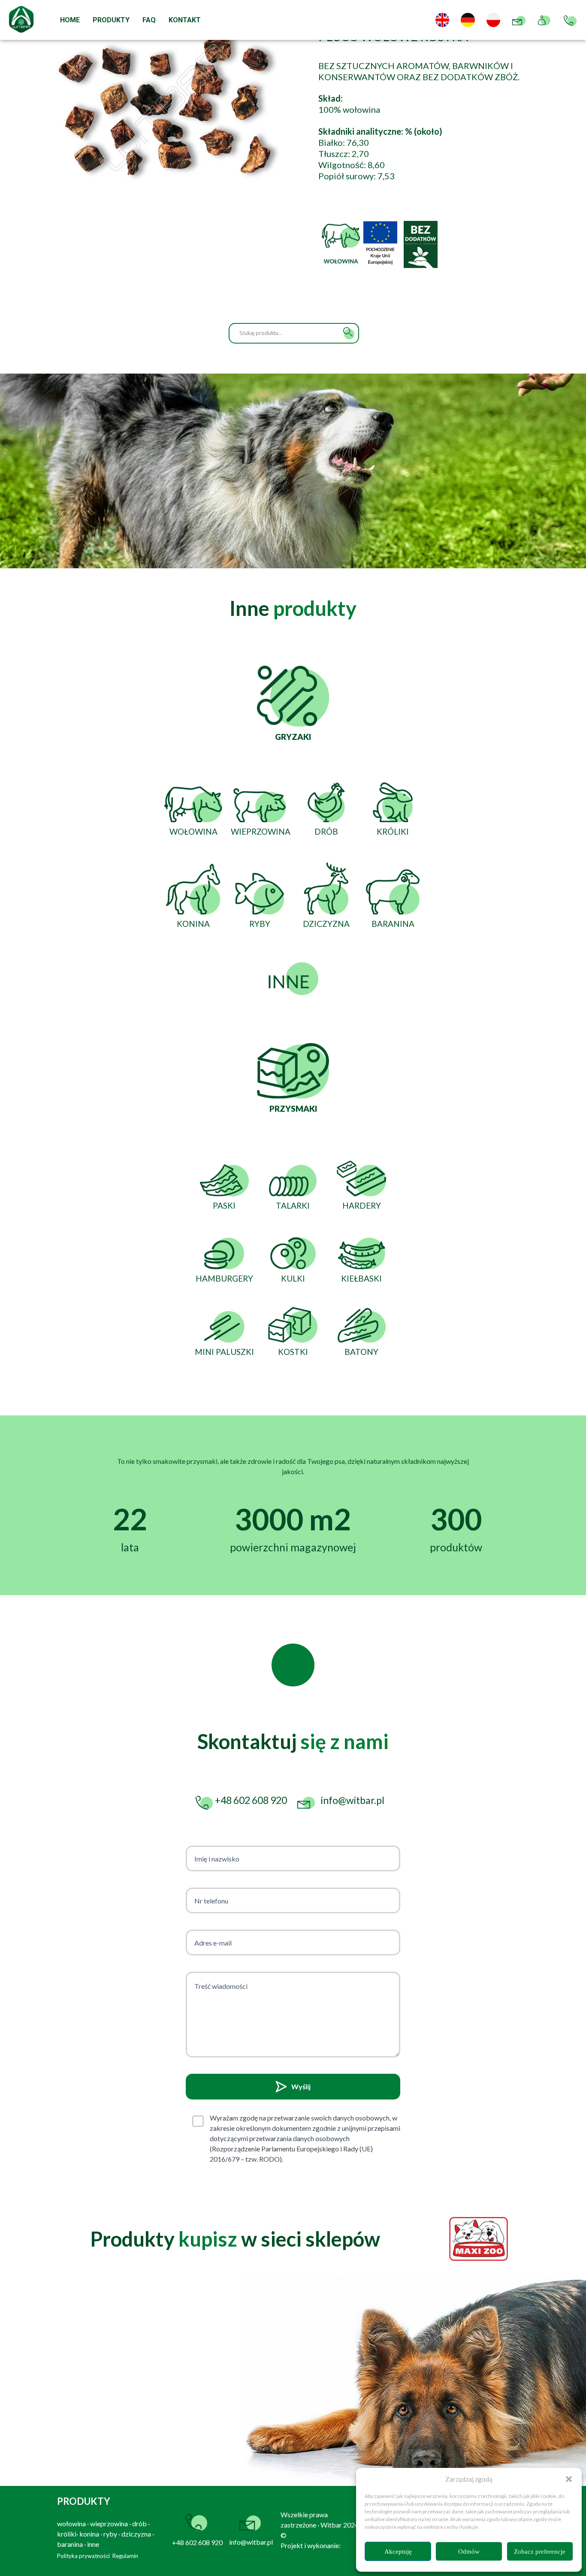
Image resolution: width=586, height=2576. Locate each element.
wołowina (71, 2523)
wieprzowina (109, 2523)
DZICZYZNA (326, 924)
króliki (67, 2534)
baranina (70, 2544)
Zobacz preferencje (540, 2552)
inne (93, 2544)
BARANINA (393, 924)
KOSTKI (293, 1352)
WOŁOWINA (193, 831)
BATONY (361, 1352)
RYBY (260, 924)
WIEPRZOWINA (261, 831)
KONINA (193, 924)
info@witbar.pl (251, 2542)
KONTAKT (185, 20)
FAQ (149, 20)
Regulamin (125, 2556)
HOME (70, 20)
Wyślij (301, 2086)
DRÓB (326, 831)
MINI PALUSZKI (224, 1352)
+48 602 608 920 (197, 2542)
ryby (110, 2534)
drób (139, 2523)
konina (89, 2534)
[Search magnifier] (349, 333)
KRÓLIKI (393, 831)
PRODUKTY (111, 20)
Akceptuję (398, 2552)
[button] (569, 2479)
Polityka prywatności (83, 2556)
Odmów (469, 2552)
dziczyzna (136, 2534)
